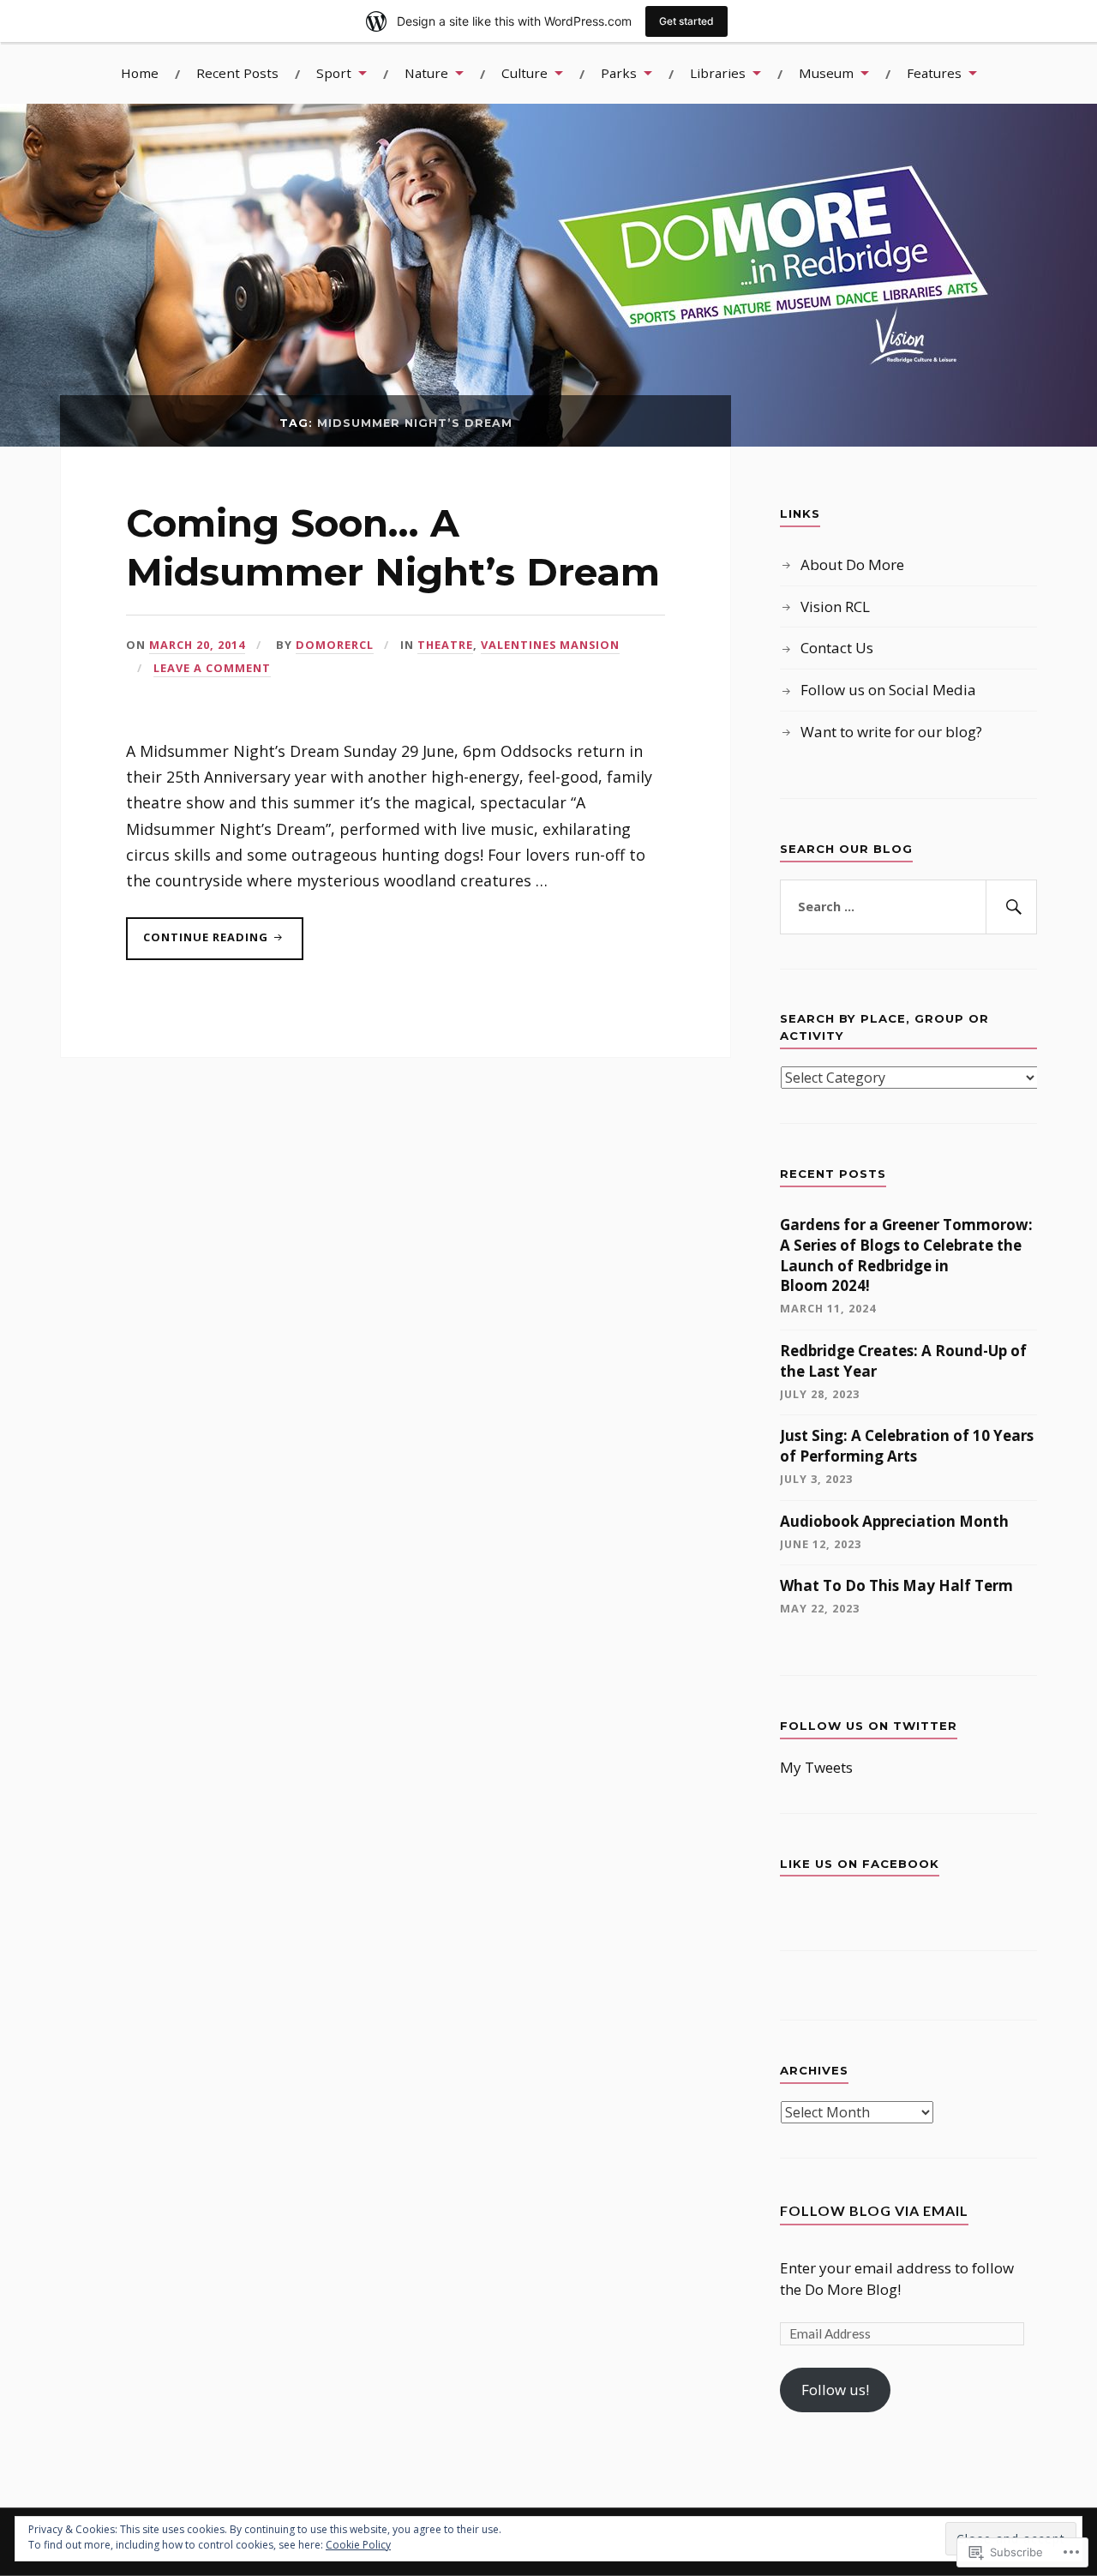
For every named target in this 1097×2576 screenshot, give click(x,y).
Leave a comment (212, 668)
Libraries (718, 73)
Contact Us (837, 648)
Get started (686, 21)
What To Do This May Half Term (896, 1585)
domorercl (335, 645)
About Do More (852, 564)
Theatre (445, 645)
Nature (426, 73)
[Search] (1011, 907)
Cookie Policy (358, 2545)
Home (140, 73)
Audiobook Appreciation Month (894, 1521)
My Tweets (816, 1767)
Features (934, 73)
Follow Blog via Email (874, 2210)
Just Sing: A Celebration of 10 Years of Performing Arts (907, 1446)
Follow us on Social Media (888, 690)
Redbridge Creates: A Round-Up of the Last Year (903, 1361)
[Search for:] (908, 907)
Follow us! (835, 2390)
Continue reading (199, 944)
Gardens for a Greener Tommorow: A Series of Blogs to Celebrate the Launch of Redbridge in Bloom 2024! (906, 1255)
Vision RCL (835, 606)
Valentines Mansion (550, 645)
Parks (619, 73)
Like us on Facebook (860, 1864)
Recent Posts (237, 73)
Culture (525, 73)
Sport (334, 73)
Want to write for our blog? (891, 732)
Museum (826, 73)
